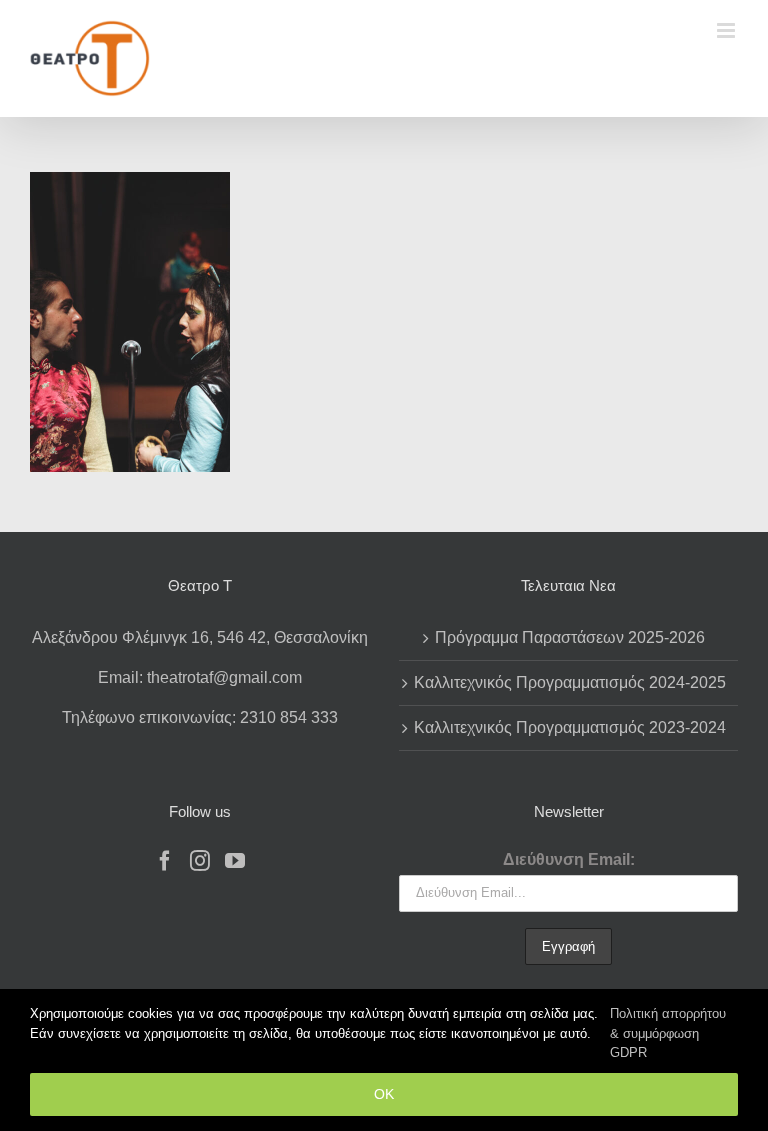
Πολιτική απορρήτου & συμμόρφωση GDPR (668, 1033)
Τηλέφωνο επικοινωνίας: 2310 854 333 (200, 717)
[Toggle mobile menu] (727, 30)
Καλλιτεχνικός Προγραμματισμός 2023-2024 (570, 727)
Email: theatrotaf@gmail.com (200, 677)
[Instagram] (200, 861)
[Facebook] (165, 861)
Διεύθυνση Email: (569, 859)
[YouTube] (235, 861)
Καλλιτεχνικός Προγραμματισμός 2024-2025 (570, 682)
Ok (384, 1094)
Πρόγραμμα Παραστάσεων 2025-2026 (570, 637)
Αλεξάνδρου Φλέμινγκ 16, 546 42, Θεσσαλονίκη (200, 637)
